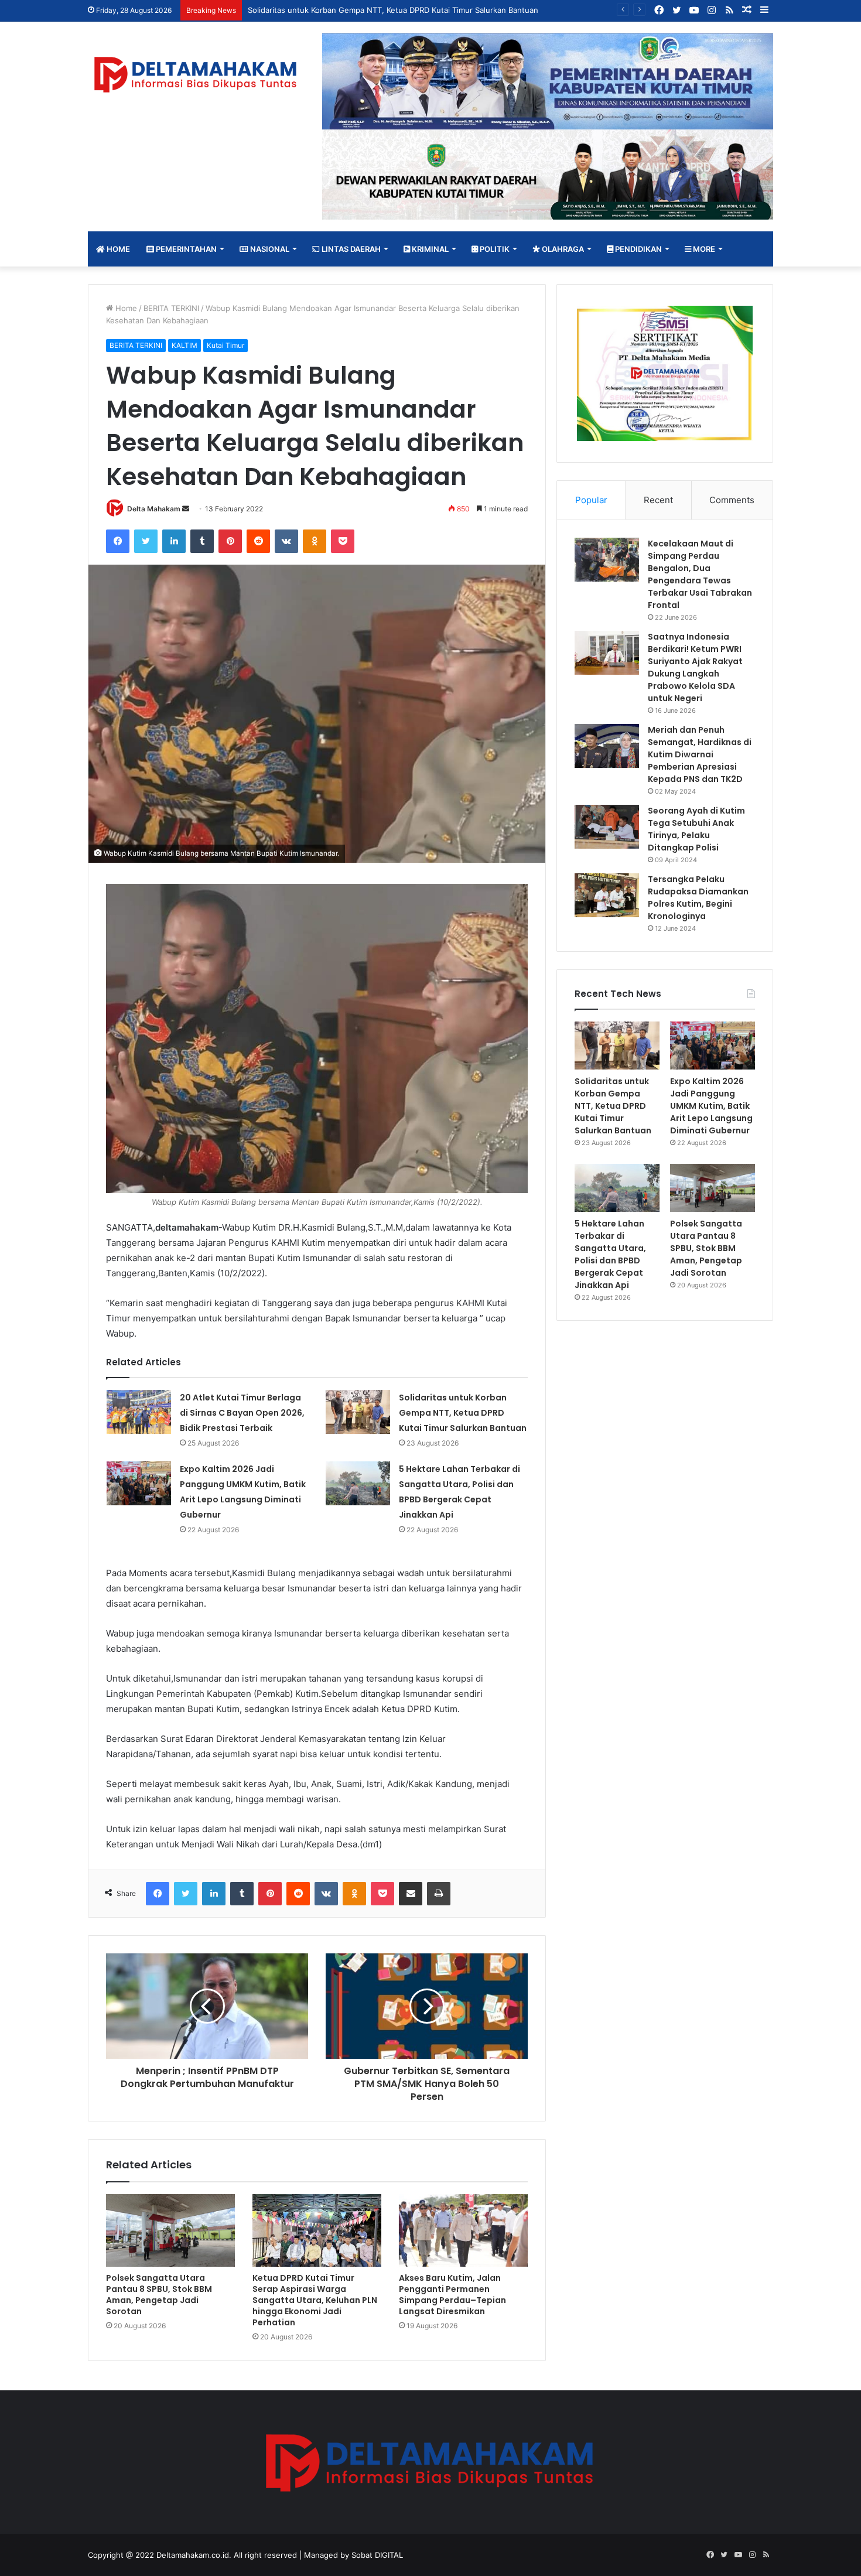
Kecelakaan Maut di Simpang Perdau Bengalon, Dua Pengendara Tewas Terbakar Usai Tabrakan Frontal (700, 574)
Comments (732, 500)
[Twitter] (146, 541)
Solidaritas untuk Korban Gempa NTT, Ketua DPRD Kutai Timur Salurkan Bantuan (463, 1413)
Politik (494, 249)
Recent (658, 500)
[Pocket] (343, 541)
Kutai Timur (225, 345)
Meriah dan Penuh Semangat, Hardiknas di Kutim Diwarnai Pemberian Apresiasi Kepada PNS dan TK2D (700, 754)
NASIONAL (269, 249)
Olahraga (562, 249)
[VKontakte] (286, 541)
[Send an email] (186, 509)
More (703, 249)
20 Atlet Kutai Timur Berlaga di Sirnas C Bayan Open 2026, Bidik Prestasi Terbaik (242, 1413)
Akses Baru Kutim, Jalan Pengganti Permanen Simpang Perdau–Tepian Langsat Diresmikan (452, 2295)
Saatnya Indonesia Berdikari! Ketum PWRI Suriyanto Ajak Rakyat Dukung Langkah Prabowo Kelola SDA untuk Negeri (695, 667)
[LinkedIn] (174, 541)
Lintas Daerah (350, 249)
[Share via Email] (411, 1894)
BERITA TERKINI (171, 308)
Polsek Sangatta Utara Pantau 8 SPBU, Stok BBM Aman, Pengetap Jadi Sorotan (159, 2295)
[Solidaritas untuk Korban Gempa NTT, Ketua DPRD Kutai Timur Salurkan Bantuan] (358, 1412)
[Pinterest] (230, 541)
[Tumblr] (202, 541)
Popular (591, 500)
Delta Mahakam (154, 509)
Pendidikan (638, 249)
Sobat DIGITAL (377, 2555)
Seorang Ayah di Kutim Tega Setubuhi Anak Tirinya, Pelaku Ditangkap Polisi (696, 829)
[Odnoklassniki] (315, 541)
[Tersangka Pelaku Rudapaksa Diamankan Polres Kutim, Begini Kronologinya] (607, 895)
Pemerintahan (185, 249)
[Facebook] (118, 541)
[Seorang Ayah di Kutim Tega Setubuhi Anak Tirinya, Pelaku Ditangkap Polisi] (607, 827)
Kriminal (429, 249)
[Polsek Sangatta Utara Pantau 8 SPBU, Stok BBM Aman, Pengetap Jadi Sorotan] (170, 2230)
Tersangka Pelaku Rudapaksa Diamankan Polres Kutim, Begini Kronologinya (698, 898)
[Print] (439, 1894)
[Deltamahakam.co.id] (196, 75)
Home (117, 249)
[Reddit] (258, 541)
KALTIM (184, 345)
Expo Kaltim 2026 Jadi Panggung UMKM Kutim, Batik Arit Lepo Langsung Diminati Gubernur (415, 10)
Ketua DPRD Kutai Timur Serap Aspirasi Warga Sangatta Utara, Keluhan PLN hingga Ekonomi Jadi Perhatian (315, 2300)
